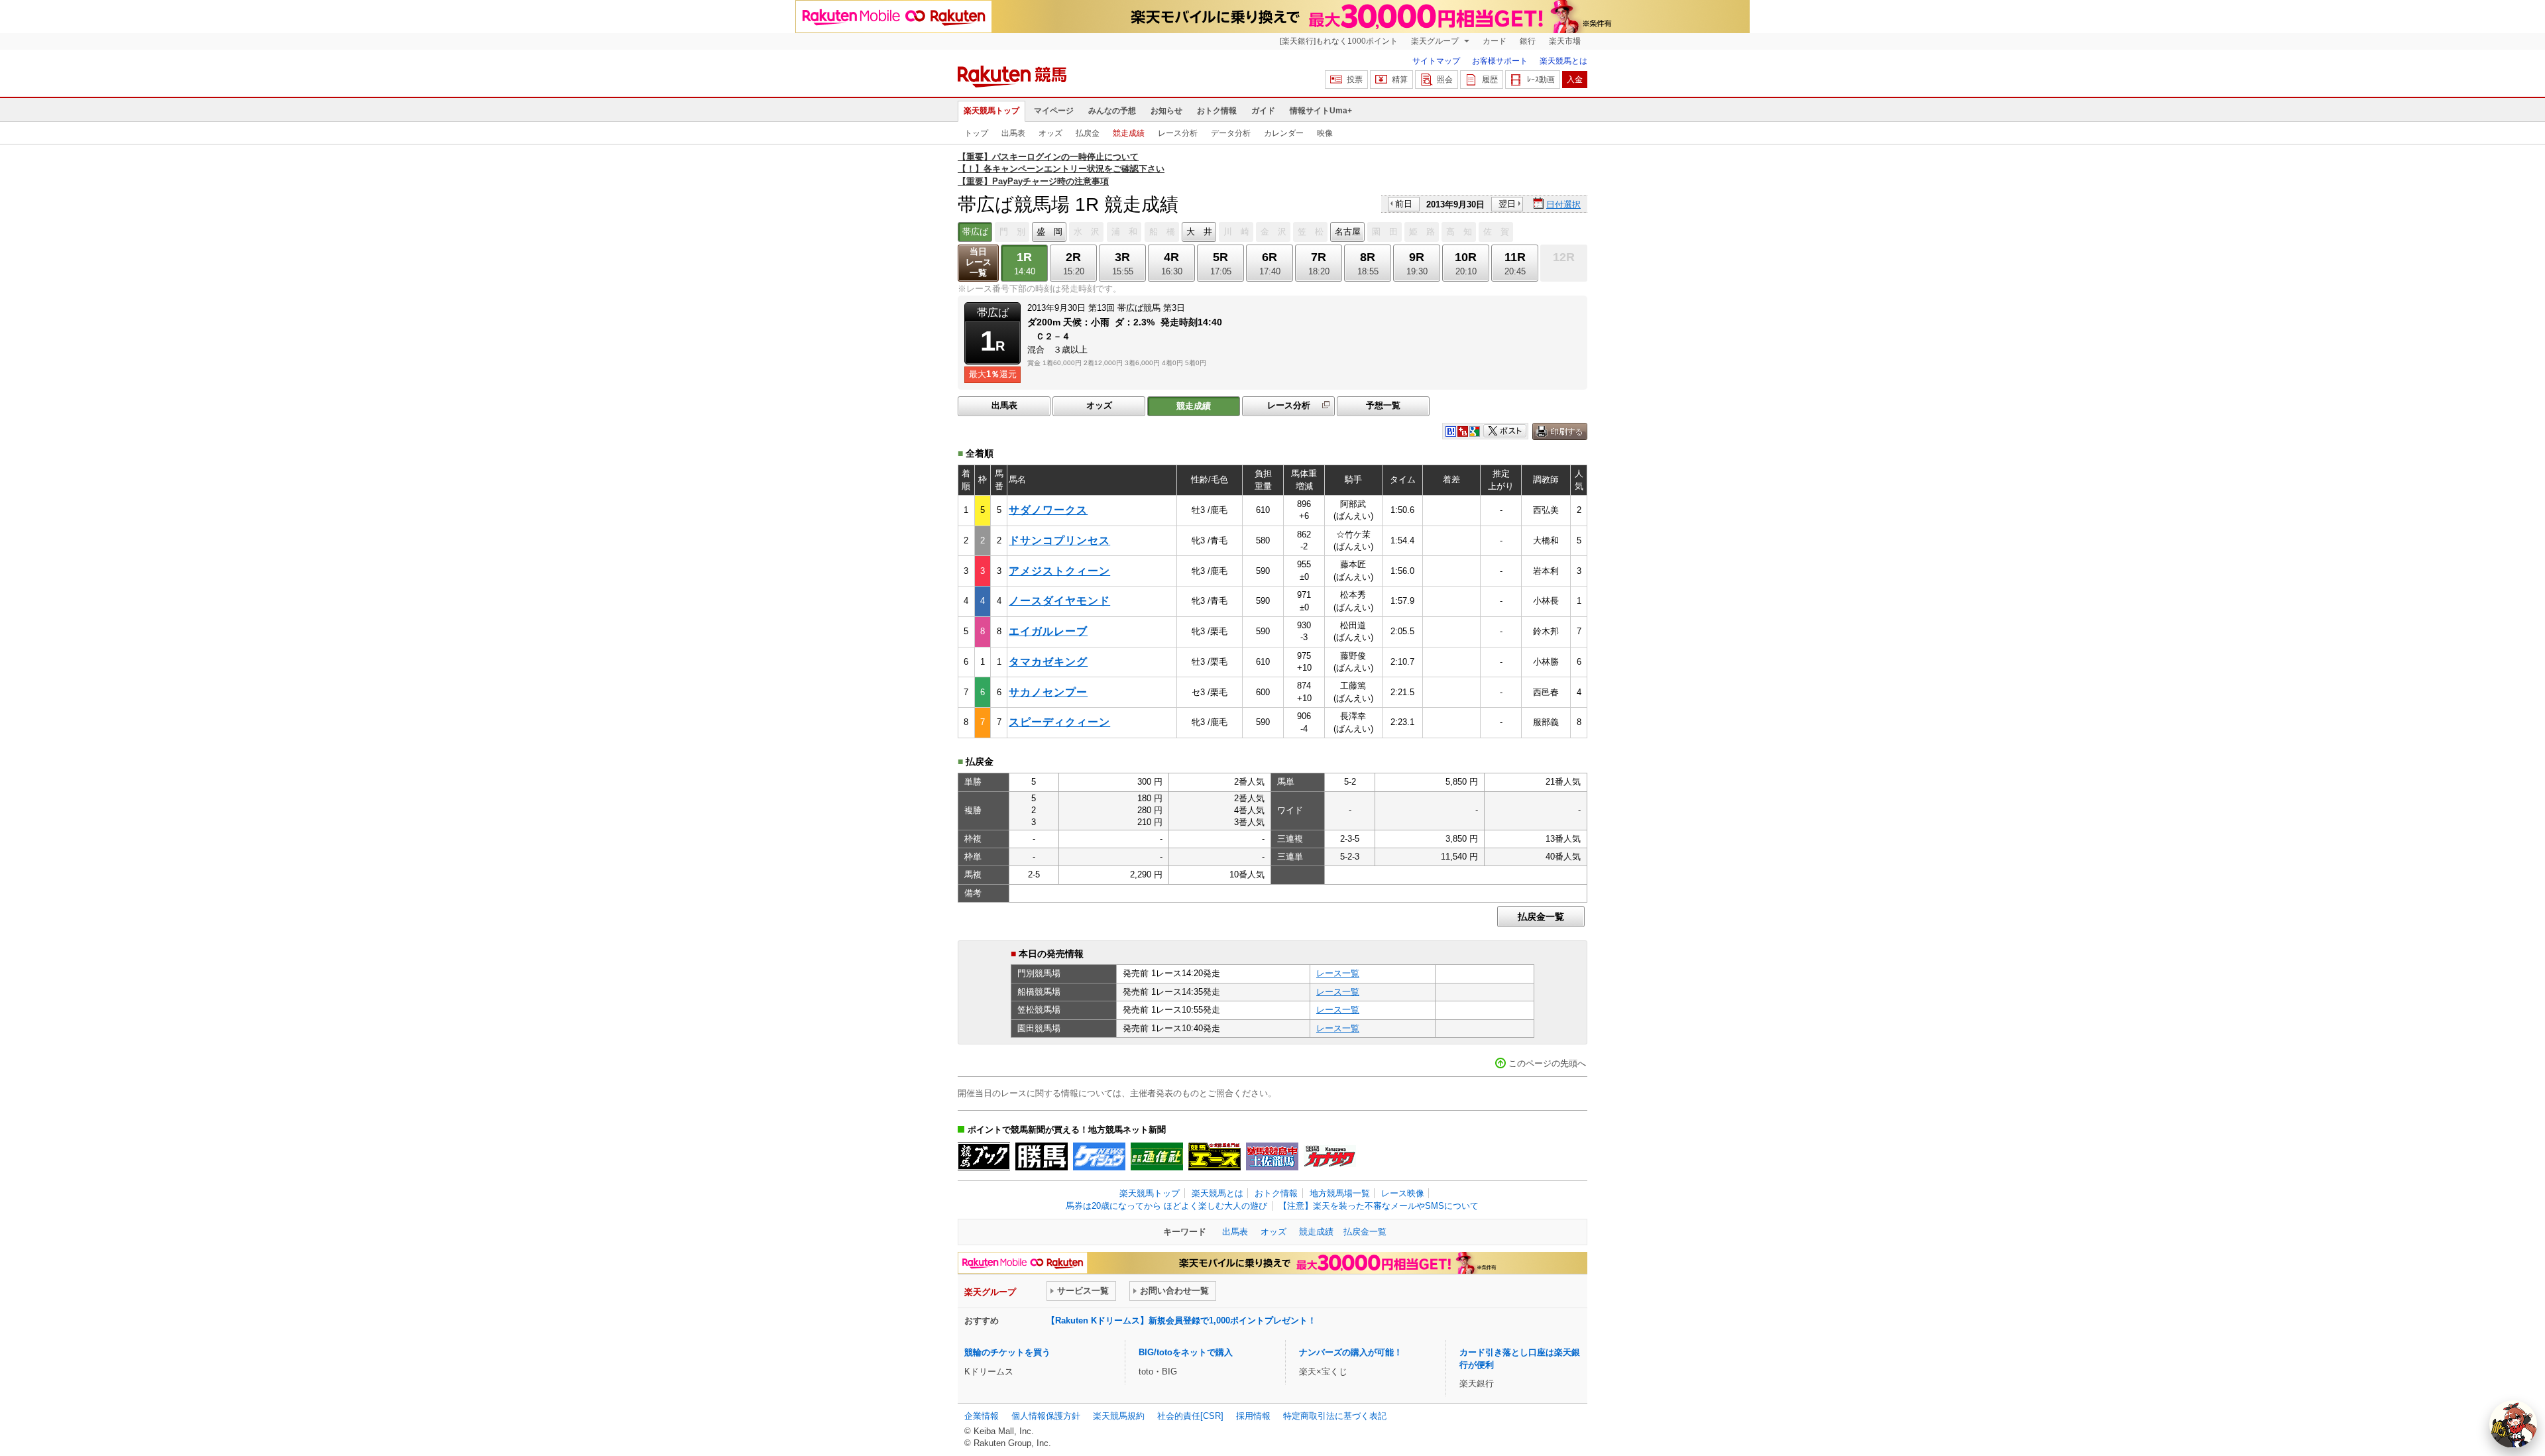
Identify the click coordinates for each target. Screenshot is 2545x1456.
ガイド (1263, 111)
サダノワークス (1048, 510)
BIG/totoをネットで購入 (1186, 1352)
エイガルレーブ (1048, 631)
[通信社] (1157, 1156)
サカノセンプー (1048, 692)
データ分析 (1231, 133)
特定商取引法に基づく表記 (1335, 1416)
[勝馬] (1042, 1156)
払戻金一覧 (1541, 917)
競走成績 (1129, 133)
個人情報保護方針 (1046, 1416)
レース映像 (1403, 1193)
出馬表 (1013, 133)
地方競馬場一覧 (1340, 1193)
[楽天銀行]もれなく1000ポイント (1339, 41)
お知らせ (1166, 111)
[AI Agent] (2513, 1424)
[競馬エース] (1215, 1156)
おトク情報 (1217, 111)
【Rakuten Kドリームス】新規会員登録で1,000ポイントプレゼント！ (1181, 1320)
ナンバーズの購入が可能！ (1351, 1352)
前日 (1404, 204)
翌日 (1507, 204)
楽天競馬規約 (1119, 1416)
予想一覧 (1383, 405)
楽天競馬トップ (991, 111)
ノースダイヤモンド (1059, 601)
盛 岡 (1049, 232)
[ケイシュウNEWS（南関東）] (1099, 1156)
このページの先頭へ (1547, 1063)
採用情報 (1253, 1416)
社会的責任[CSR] (1190, 1416)
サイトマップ (1436, 61)
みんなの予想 (1112, 111)
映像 (1325, 133)
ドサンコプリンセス (1059, 540)
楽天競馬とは (1563, 61)
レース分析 (1178, 133)
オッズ (1050, 133)
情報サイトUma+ (1321, 111)
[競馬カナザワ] (1330, 1156)
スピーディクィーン (1059, 722)
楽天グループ (1436, 41)
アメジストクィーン (1059, 571)
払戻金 (1088, 133)
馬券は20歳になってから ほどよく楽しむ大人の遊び (1166, 1206)
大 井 (1199, 232)
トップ (976, 133)
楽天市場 (1565, 41)
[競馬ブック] (984, 1156)
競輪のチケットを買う (1007, 1352)
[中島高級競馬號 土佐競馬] (1272, 1156)
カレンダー (1284, 133)
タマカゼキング (1048, 662)
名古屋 (1348, 232)
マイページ (1054, 111)
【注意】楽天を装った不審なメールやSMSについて (1379, 1206)
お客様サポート (1500, 61)
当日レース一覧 (979, 262)
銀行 (1528, 41)
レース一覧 (1338, 973)
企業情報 (982, 1416)
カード (1495, 41)
